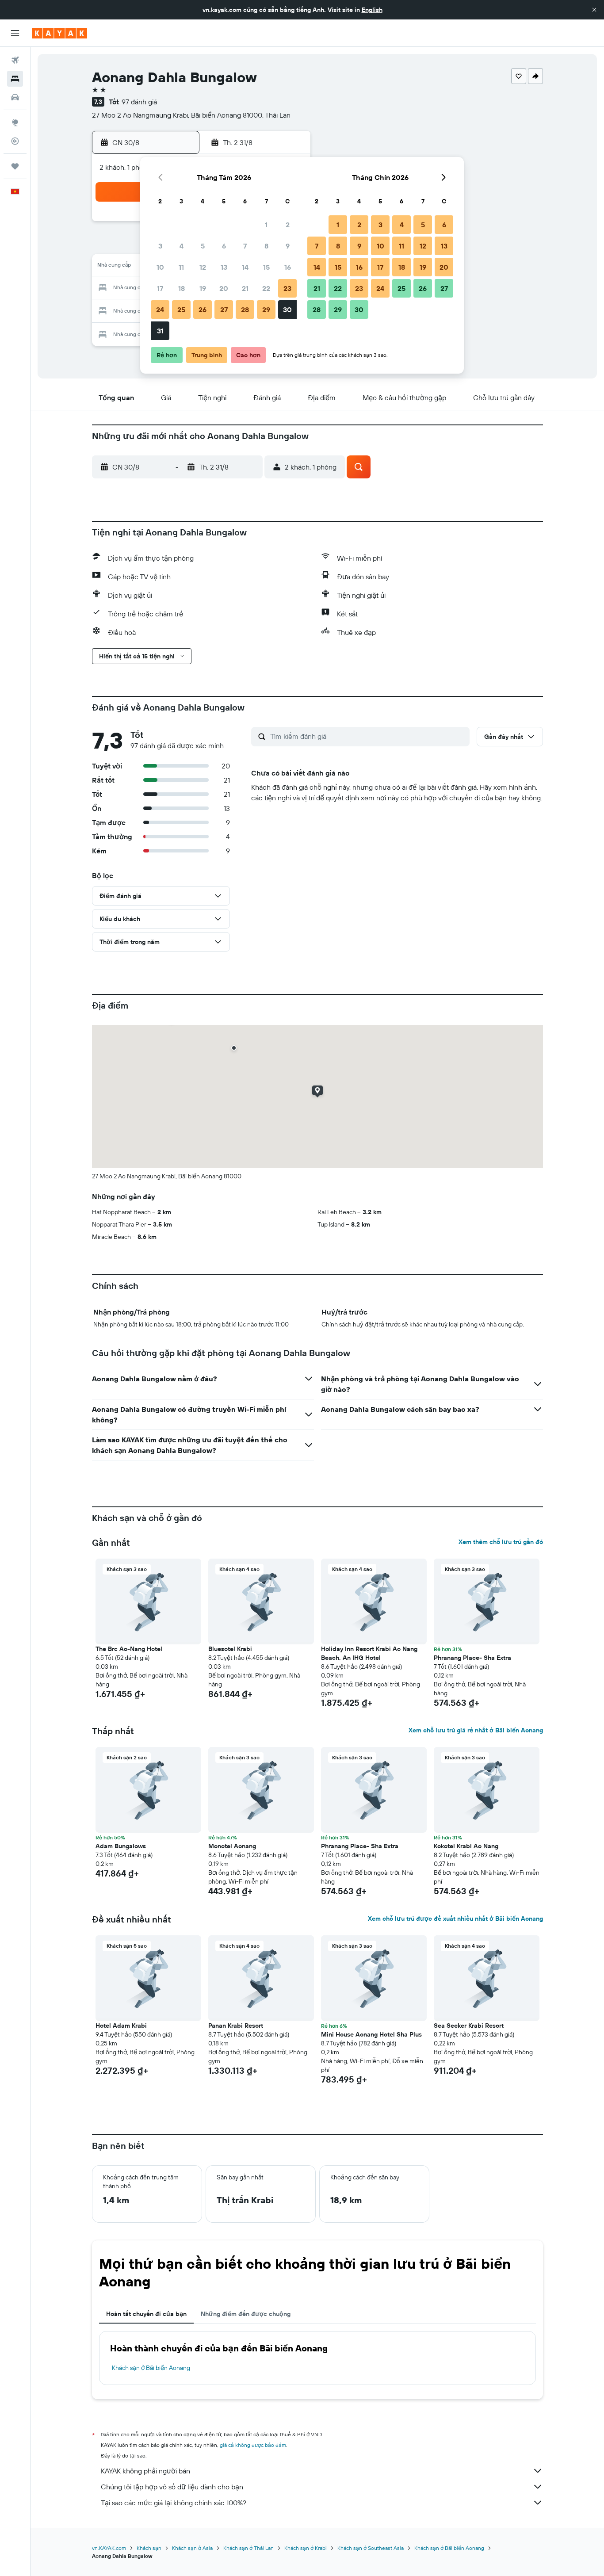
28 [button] (245, 310)
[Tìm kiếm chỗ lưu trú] (15, 79)
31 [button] (160, 331)
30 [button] (287, 310)
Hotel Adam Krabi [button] (121, 2026)
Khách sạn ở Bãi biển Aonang (151, 2368)
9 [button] (288, 246)
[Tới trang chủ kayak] (59, 33)
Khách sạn (149, 2548)
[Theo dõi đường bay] (15, 141)
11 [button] (181, 267)
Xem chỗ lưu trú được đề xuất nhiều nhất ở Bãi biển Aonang (455, 1919)
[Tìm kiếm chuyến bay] (15, 60)
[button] (594, 10)
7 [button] (245, 246)
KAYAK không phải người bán (145, 2471)
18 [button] (182, 288)
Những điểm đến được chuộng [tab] (246, 2314)
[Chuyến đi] (15, 166)
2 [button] (288, 225)
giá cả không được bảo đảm (253, 2445)
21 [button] (245, 288)
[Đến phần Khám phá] (15, 122)
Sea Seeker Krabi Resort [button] (469, 2026)
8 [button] (266, 246)
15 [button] (266, 267)
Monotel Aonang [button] (232, 1846)
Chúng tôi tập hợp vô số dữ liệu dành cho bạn (172, 2487)
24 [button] (160, 310)
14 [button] (245, 267)
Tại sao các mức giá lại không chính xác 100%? (174, 2503)
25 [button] (181, 310)
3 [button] (160, 246)
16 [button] (288, 267)
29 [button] (266, 310)
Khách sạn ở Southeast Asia (371, 2548)
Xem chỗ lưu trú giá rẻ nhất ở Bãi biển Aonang (476, 1730)
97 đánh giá (139, 102)
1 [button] (266, 225)
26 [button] (203, 310)
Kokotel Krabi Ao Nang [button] (466, 1846)
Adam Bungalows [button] (121, 1846)
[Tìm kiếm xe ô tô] (15, 97)
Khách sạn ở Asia (192, 2548)
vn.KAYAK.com (109, 2548)
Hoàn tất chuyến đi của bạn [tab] (146, 2314)
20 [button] (224, 288)
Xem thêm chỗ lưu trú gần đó (501, 1542)
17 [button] (160, 288)
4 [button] (182, 246)
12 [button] (203, 267)
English (372, 10)
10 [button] (160, 267)
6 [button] (224, 246)
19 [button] (203, 288)
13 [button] (224, 267)
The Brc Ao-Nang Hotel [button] (129, 1649)
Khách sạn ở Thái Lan (248, 2548)
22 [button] (266, 288)
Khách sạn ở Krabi (306, 2548)
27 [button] (224, 310)
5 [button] (203, 246)
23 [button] (287, 288)
